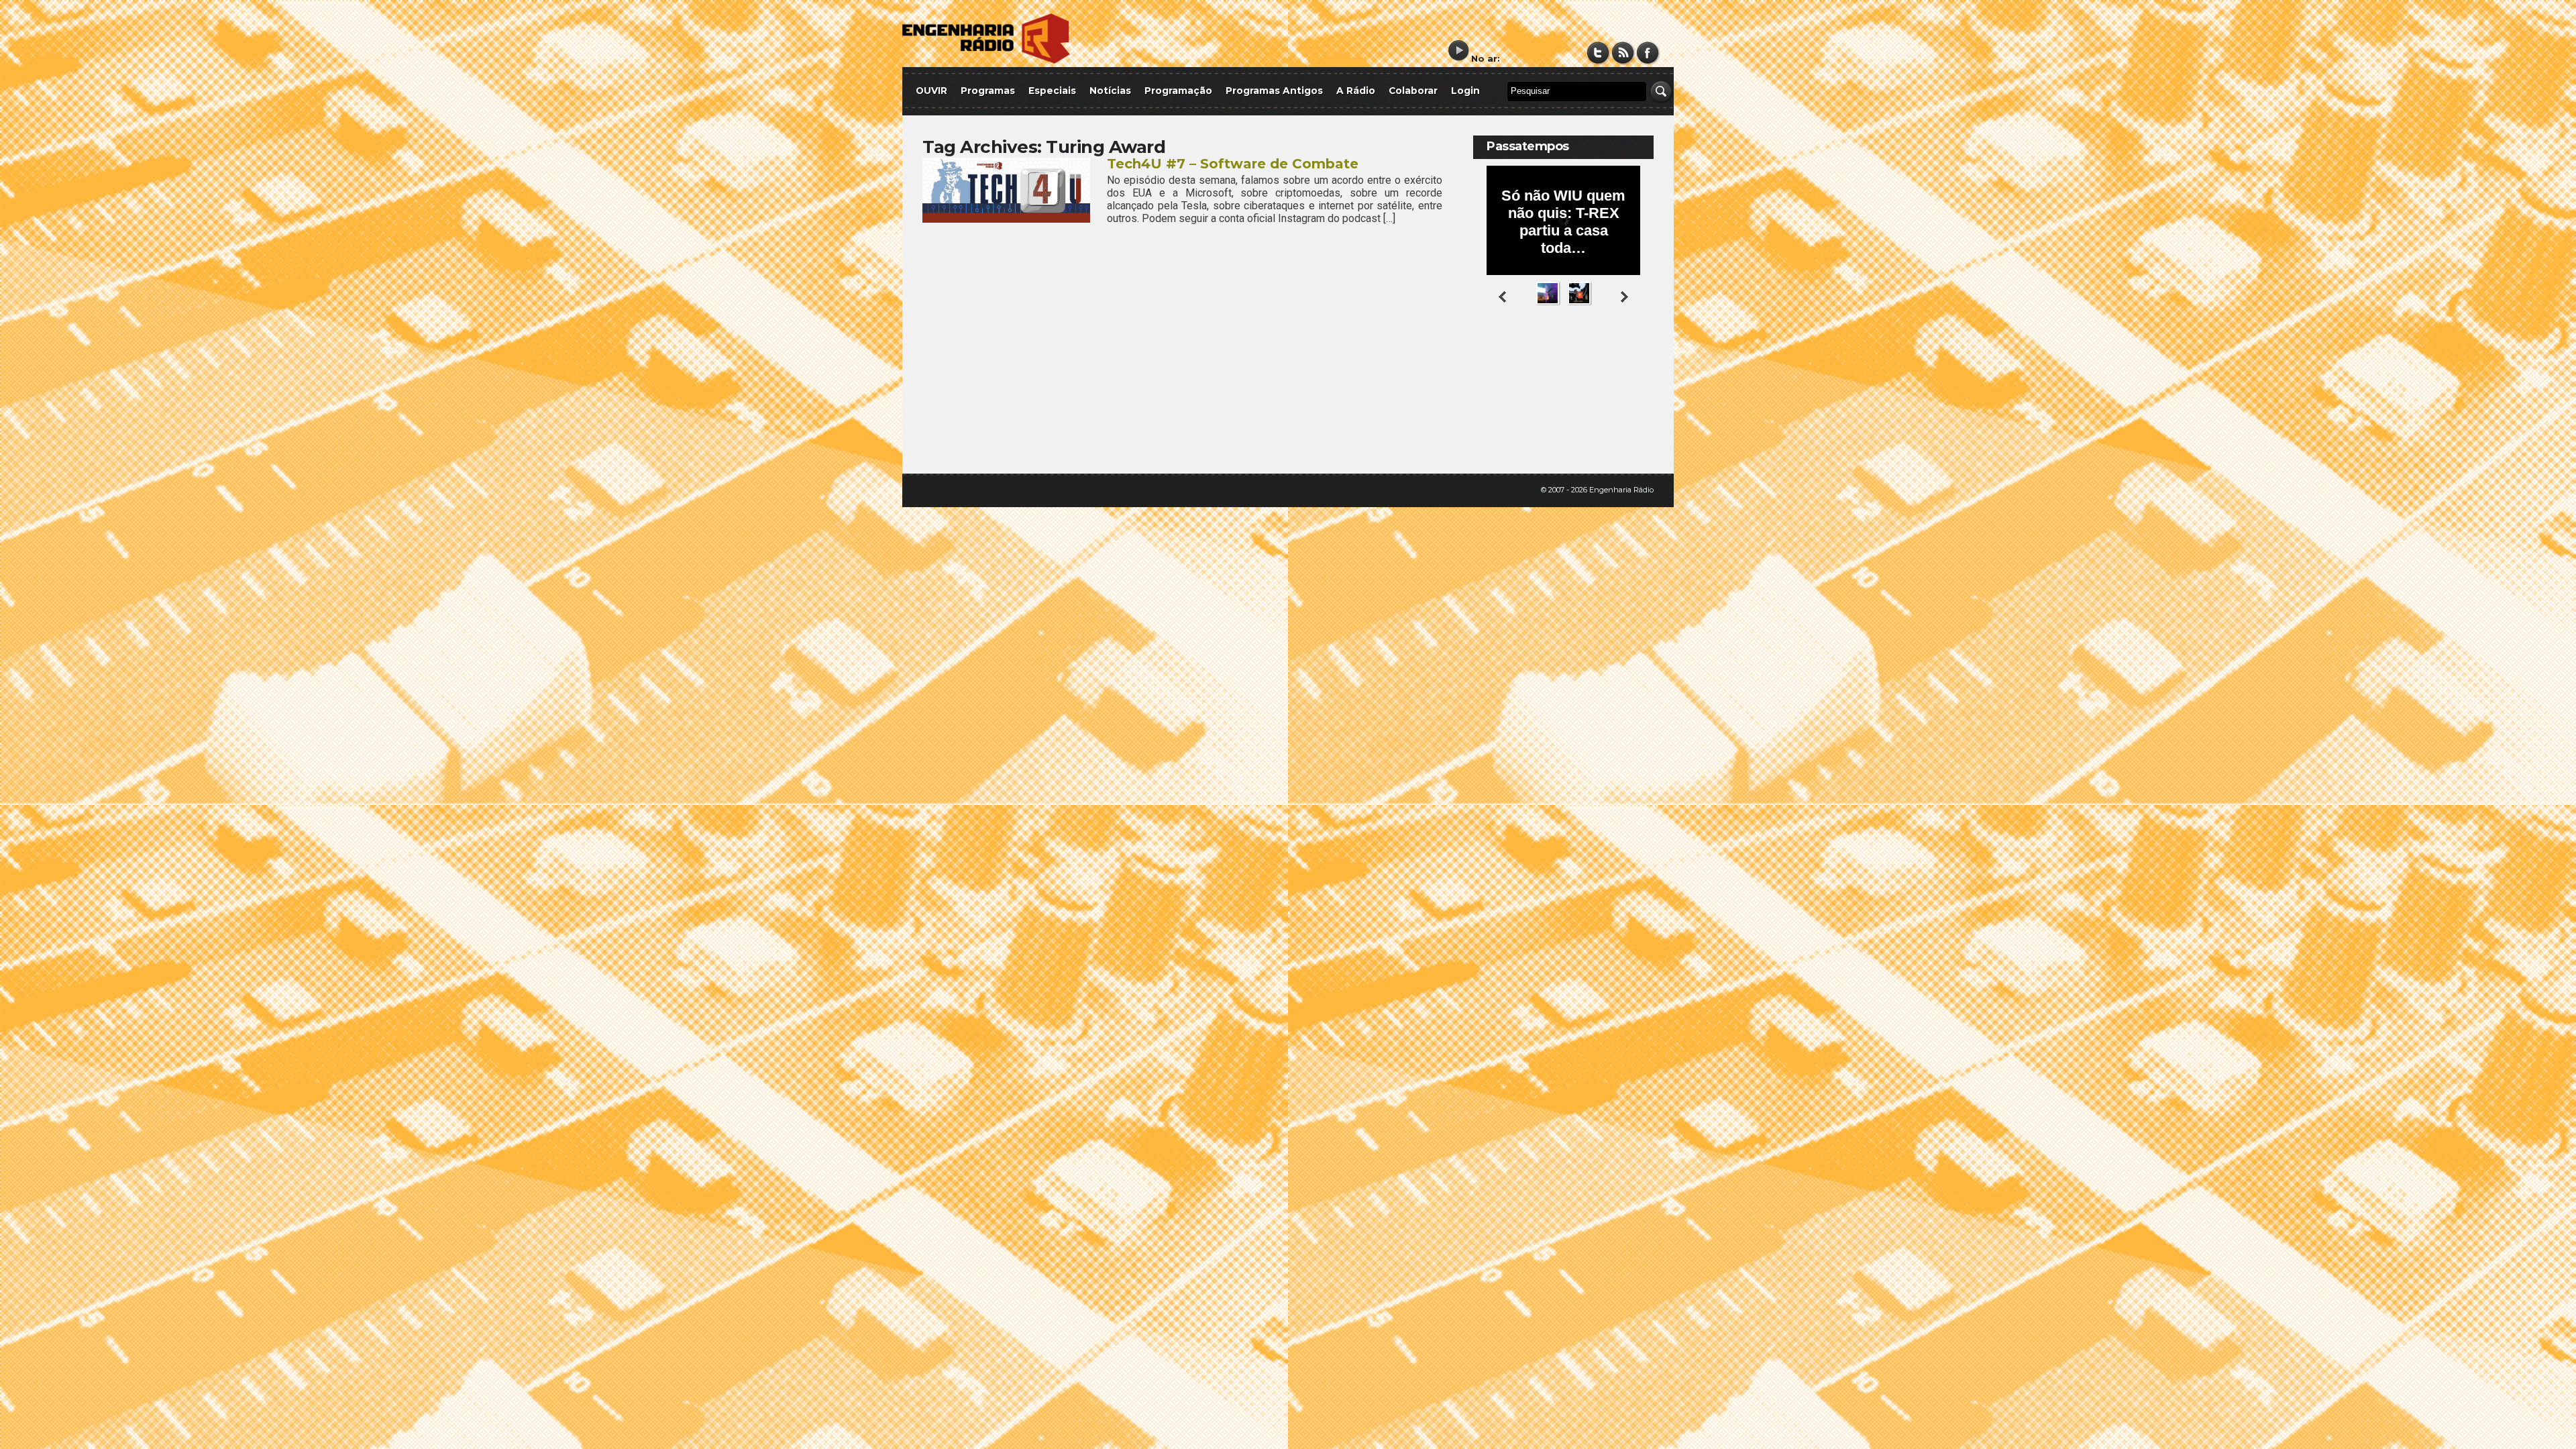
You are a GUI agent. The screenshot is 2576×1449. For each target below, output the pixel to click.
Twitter (1598, 53)
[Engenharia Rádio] (986, 61)
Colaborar (1413, 91)
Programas (988, 91)
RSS (1623, 53)
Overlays (1635, 359)
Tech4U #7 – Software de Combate (1233, 164)
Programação (1178, 91)
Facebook (1648, 53)
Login (1465, 91)
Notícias (1110, 91)
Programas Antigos (1274, 91)
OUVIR (931, 91)
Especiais (1052, 91)
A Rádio (1356, 91)
